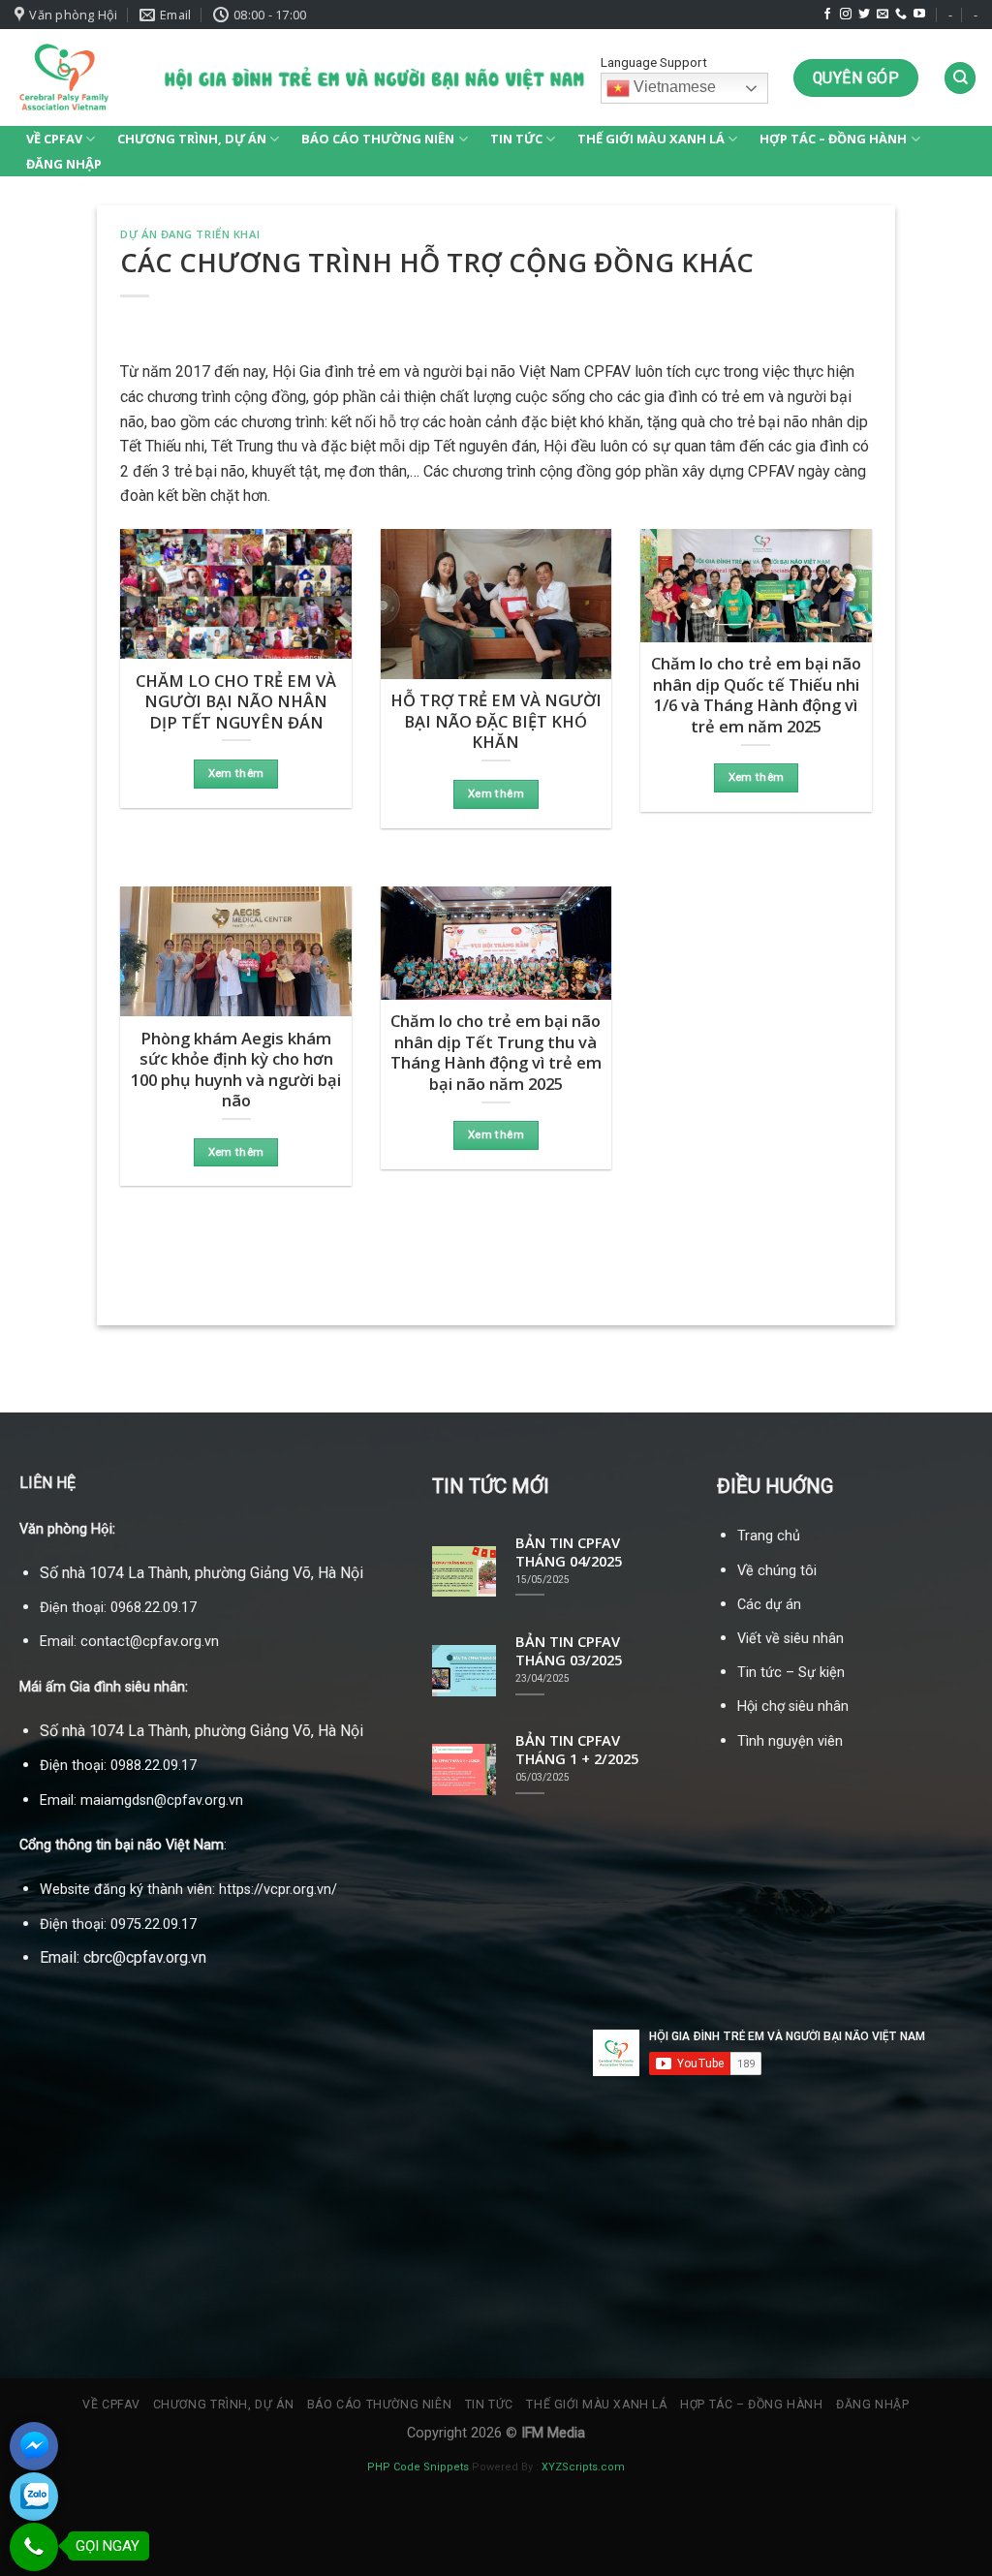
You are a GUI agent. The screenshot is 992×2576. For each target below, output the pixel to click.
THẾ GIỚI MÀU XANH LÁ (651, 139)
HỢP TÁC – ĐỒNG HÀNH (833, 139)
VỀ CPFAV (54, 139)
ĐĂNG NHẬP (64, 164)
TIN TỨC (516, 139)
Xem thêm (236, 773)
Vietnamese (673, 88)
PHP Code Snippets (418, 2467)
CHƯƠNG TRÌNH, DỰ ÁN (192, 139)
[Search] (960, 78)
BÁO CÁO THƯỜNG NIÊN (378, 139)
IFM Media (553, 2433)
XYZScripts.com (583, 2467)
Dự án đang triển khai (190, 234)
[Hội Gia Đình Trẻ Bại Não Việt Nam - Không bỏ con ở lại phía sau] (63, 78)
